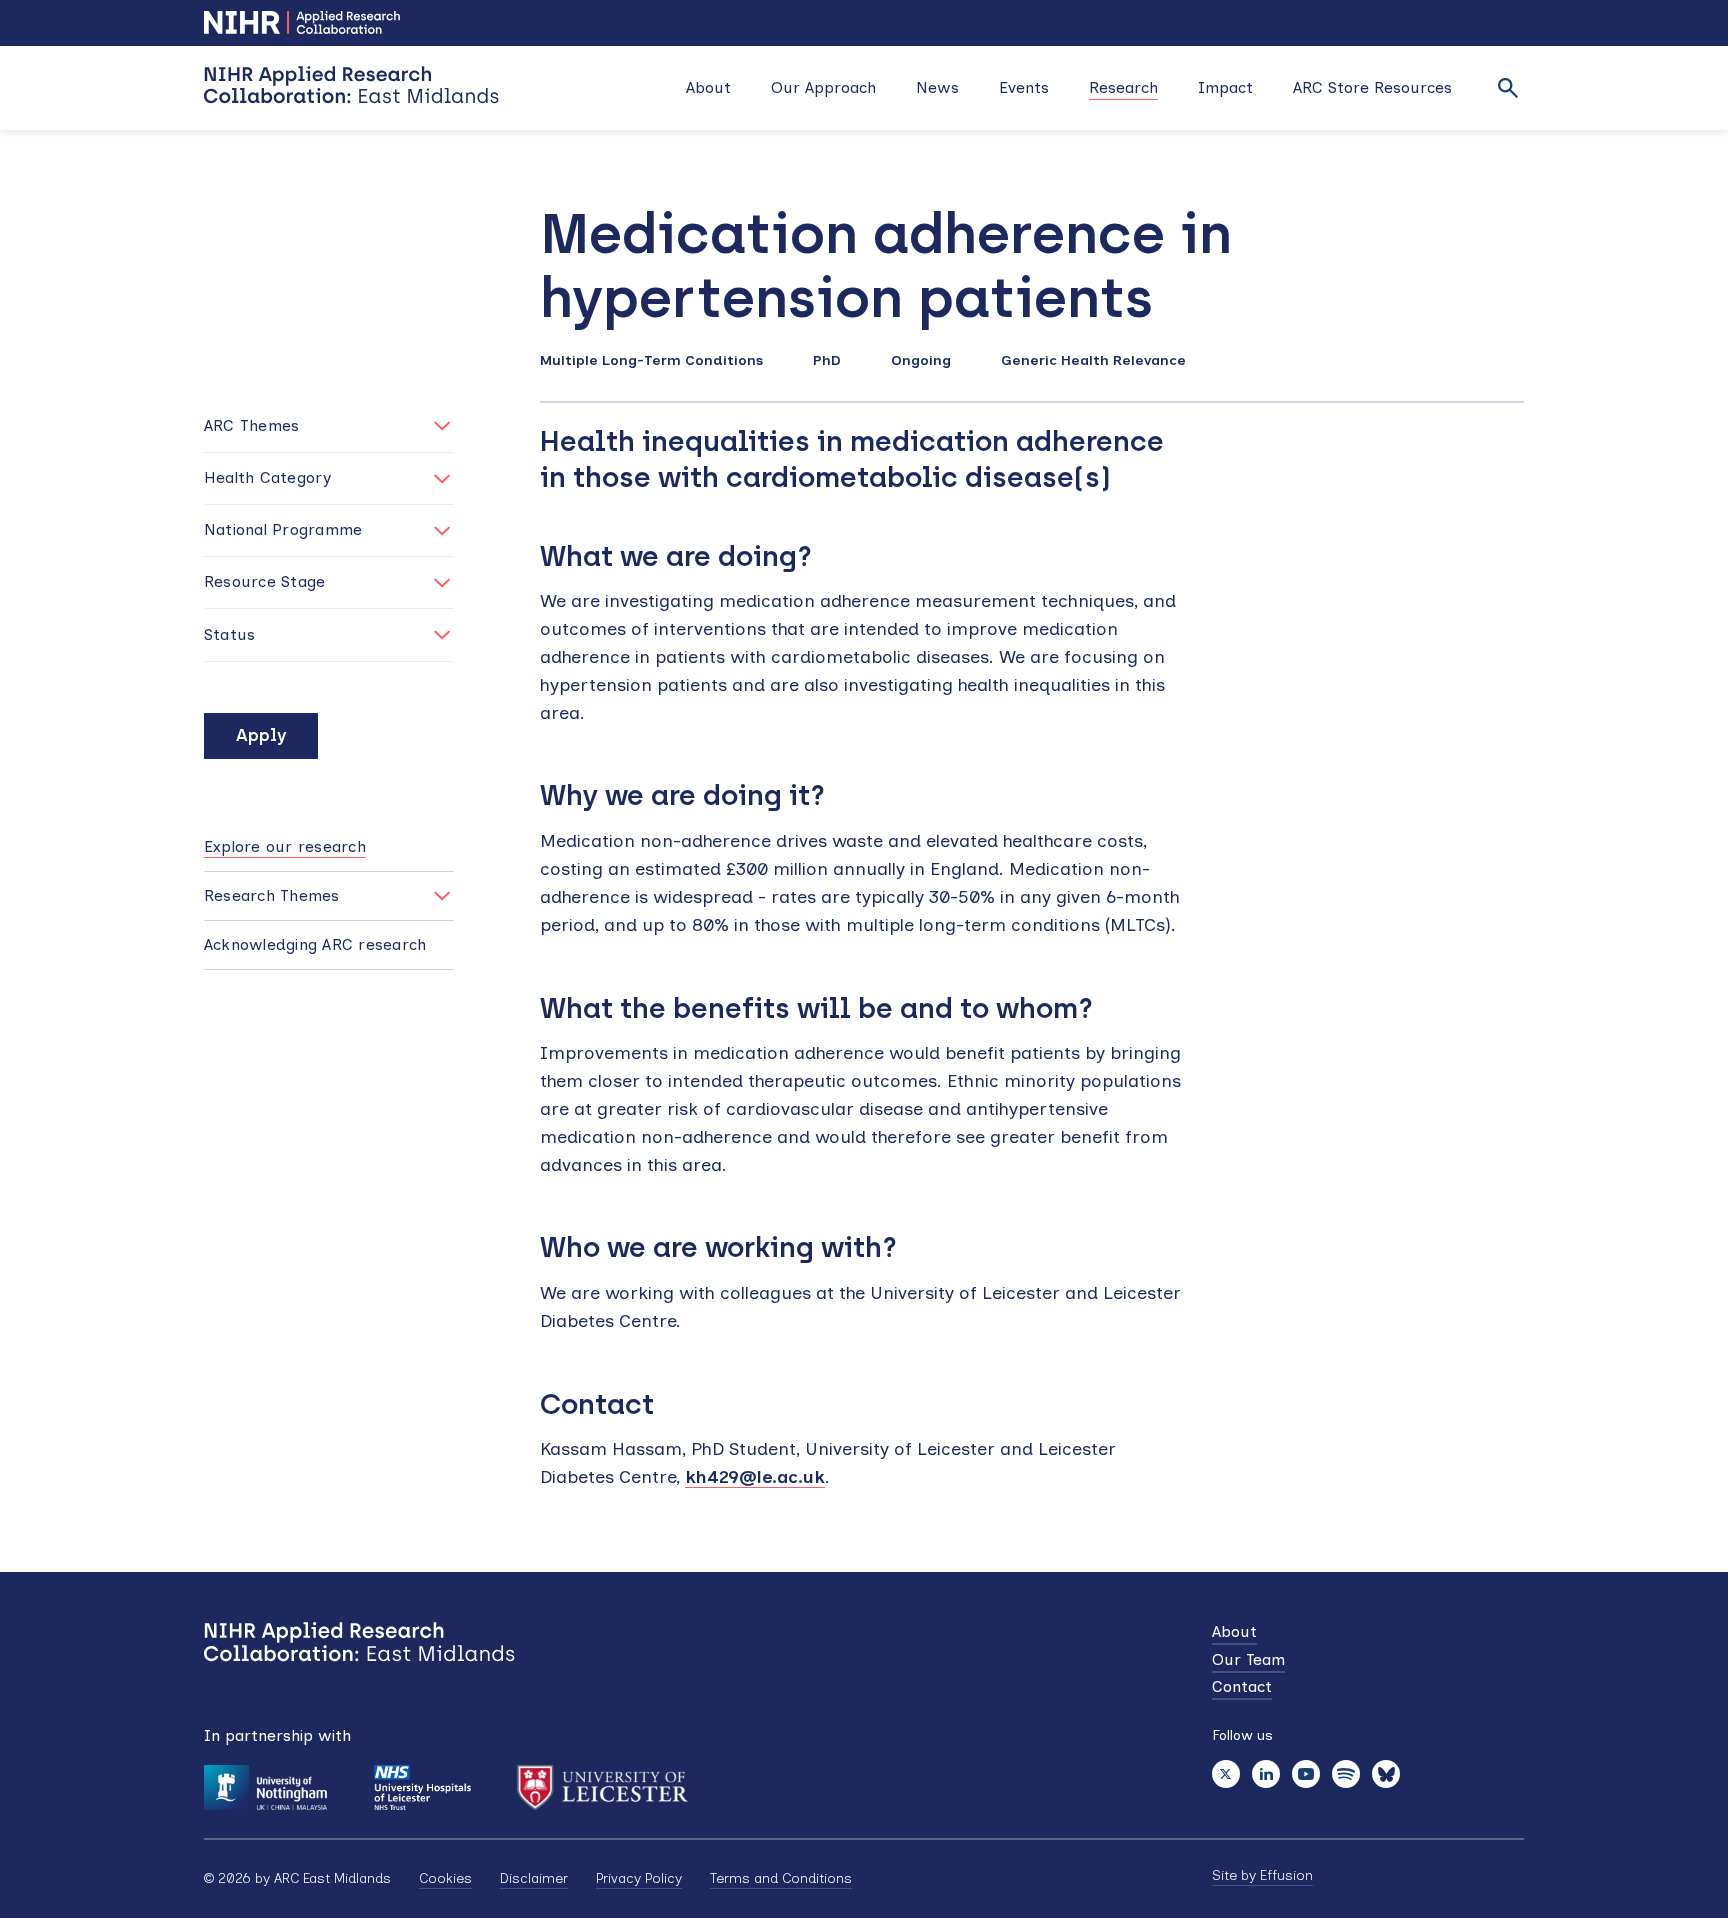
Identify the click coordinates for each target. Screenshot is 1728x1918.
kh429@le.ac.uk (755, 1477)
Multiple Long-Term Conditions (651, 360)
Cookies (445, 1878)
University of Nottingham (265, 1787)
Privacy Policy (639, 1878)
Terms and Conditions (781, 1878)
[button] (329, 426)
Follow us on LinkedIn (1266, 1774)
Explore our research (285, 846)
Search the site (1508, 88)
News (937, 87)
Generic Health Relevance (1093, 360)
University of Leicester (602, 1787)
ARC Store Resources (1372, 87)
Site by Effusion (1262, 1875)
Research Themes (272, 895)
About (708, 87)
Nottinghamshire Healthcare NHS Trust (421, 1787)
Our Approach (823, 87)
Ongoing (921, 360)
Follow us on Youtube (1306, 1774)
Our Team (1248, 1659)
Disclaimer (534, 1878)
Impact (1225, 87)
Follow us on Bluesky (1386, 1774)
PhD (827, 360)
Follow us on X (1226, 1774)
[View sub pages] (442, 896)
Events (1024, 87)
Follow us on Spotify (1346, 1774)
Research (1123, 87)
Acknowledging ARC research (315, 944)
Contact (1242, 1686)
